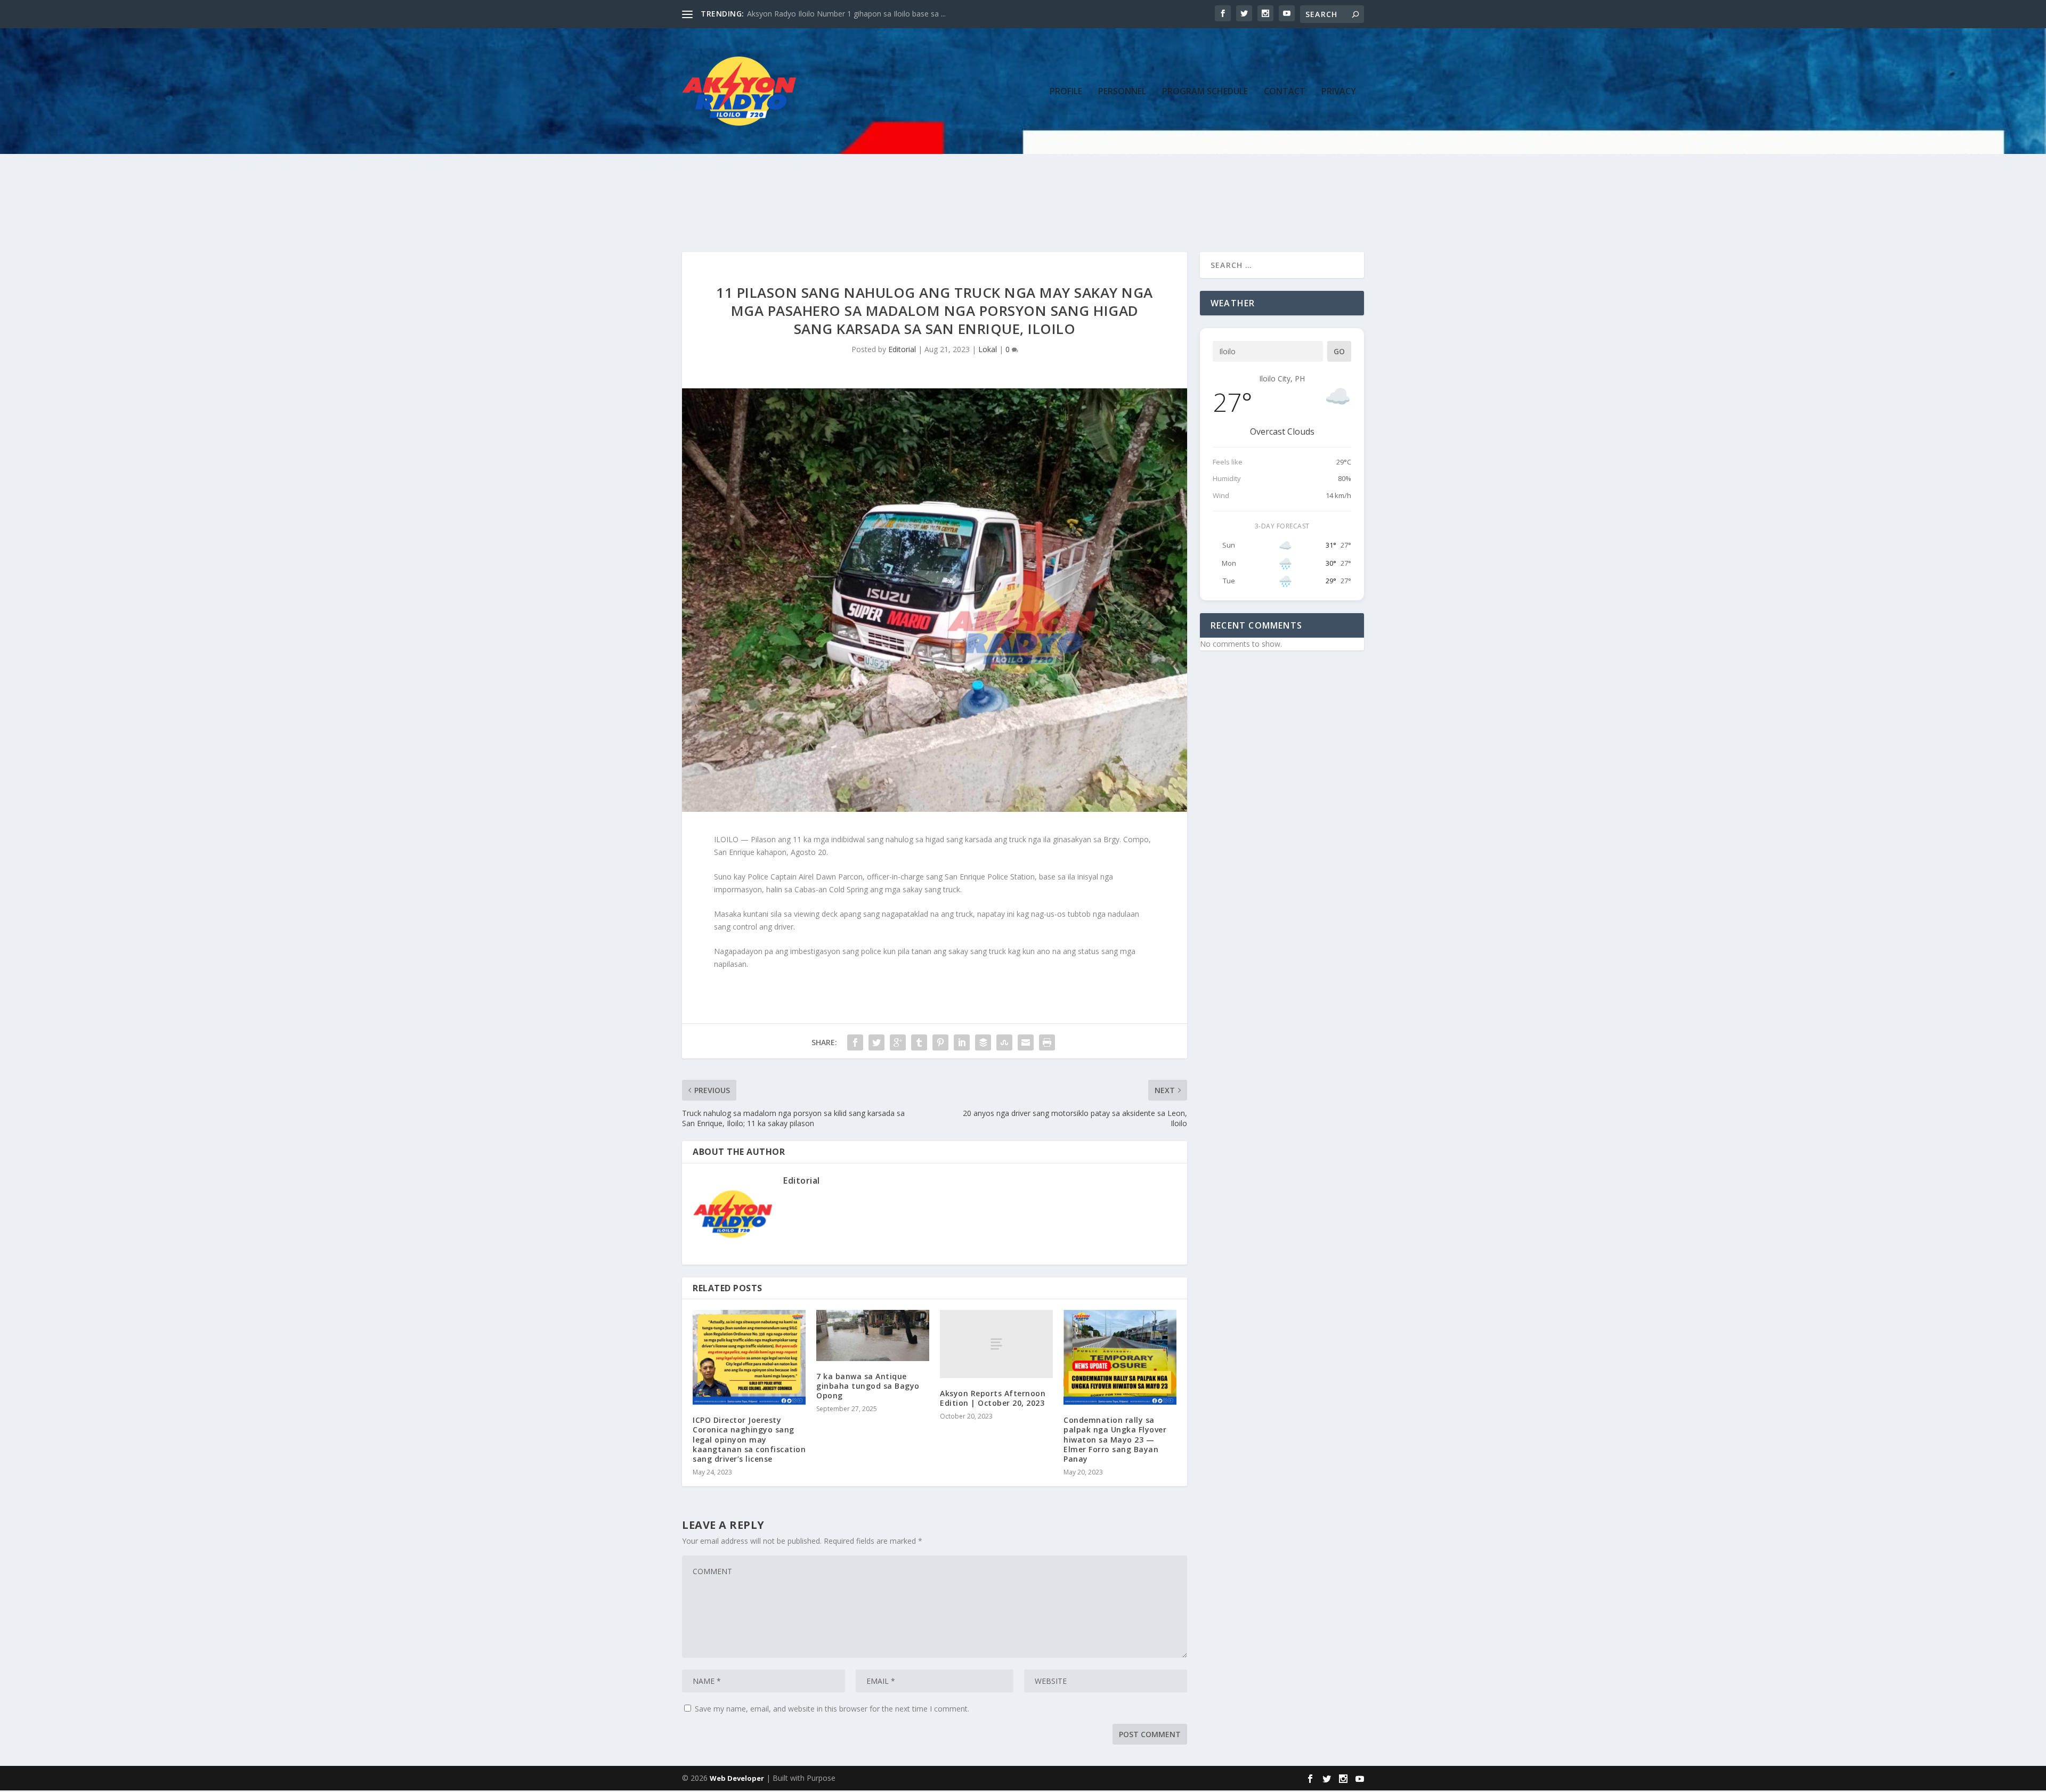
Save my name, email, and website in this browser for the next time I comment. (832, 1709)
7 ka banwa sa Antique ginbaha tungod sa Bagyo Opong (868, 1386)
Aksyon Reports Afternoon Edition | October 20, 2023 (993, 1398)
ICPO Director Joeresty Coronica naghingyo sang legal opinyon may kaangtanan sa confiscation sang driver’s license (749, 1439)
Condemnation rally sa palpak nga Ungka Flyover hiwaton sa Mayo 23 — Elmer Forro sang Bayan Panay (1115, 1439)
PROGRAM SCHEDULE (1205, 92)
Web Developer (737, 1778)
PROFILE (1066, 92)
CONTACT (1285, 92)
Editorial (902, 349)
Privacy (1339, 92)
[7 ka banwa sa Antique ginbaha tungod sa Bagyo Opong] (873, 1335)
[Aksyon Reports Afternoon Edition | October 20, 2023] (996, 1344)
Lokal (988, 349)
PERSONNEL (1122, 92)
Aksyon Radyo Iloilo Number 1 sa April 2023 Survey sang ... (848, 14)
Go (1339, 351)
